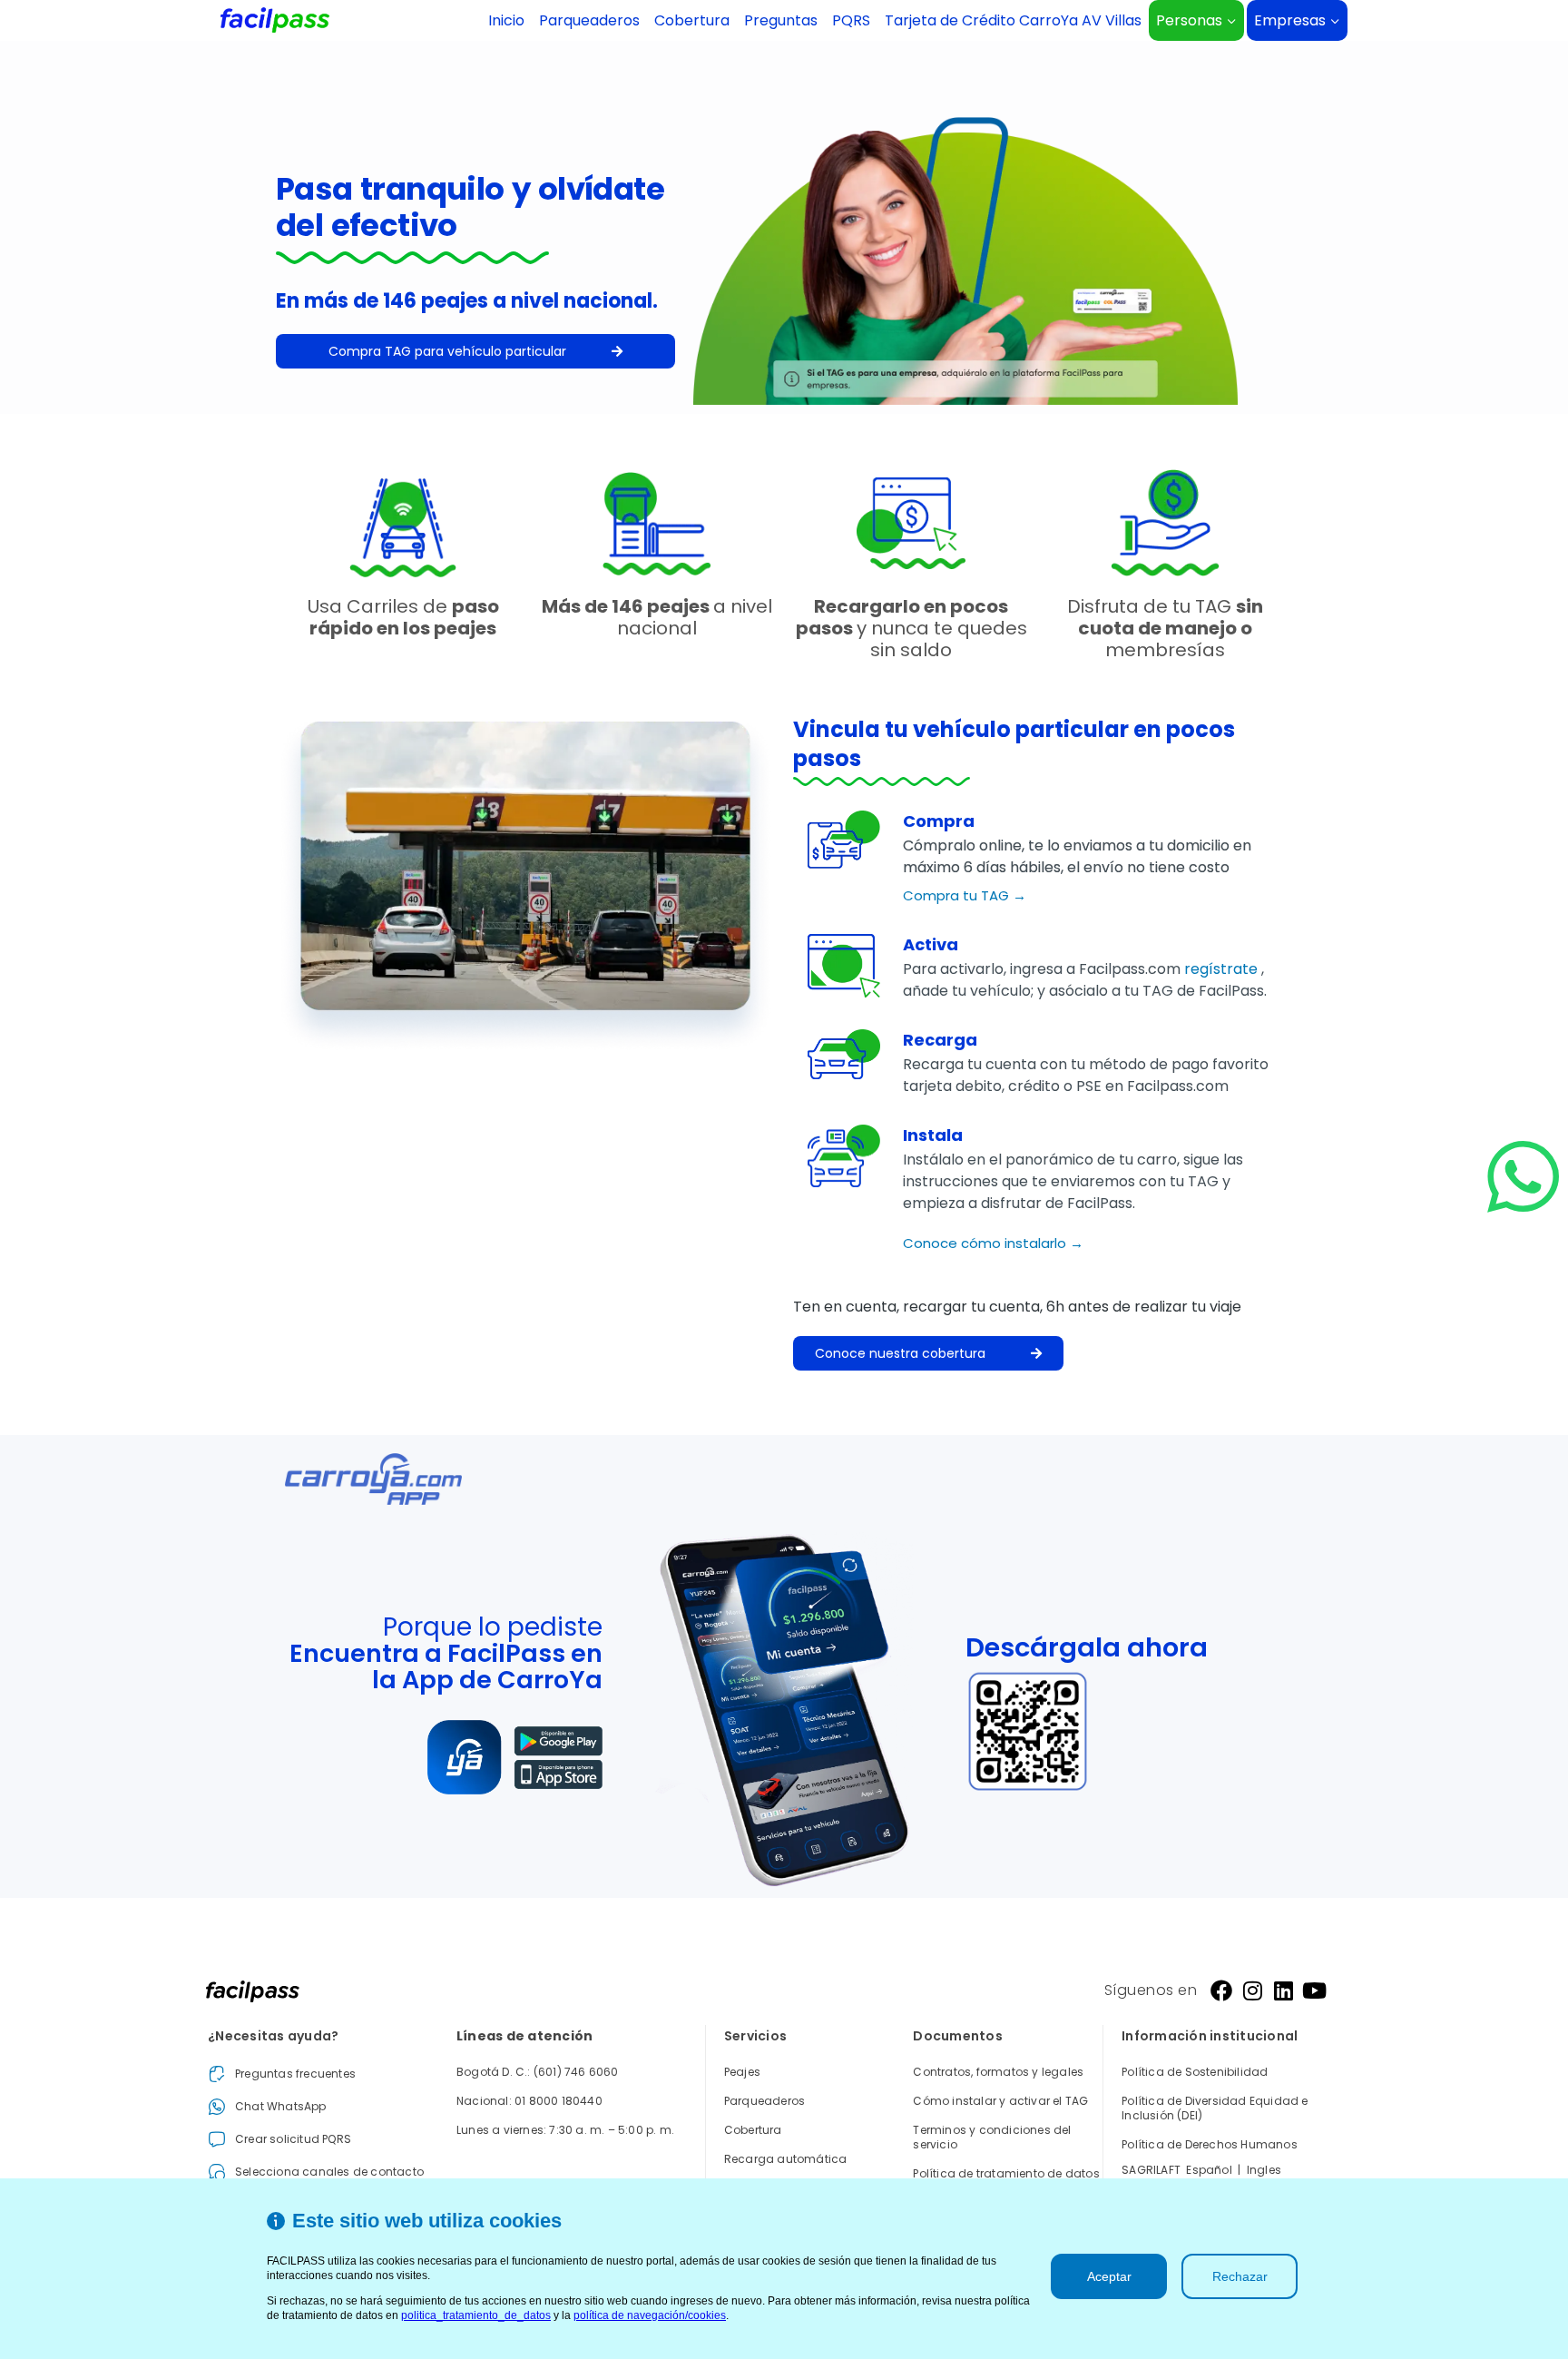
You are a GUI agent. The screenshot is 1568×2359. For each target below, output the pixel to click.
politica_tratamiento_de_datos (476, 2315)
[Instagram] (1252, 1990)
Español (1209, 2170)
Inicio (506, 20)
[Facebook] (1221, 1990)
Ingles (1264, 2170)
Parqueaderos (589, 20)
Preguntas (781, 20)
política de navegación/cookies (650, 2315)
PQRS (851, 20)
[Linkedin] (1283, 1990)
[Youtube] (1314, 1990)
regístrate (1223, 969)
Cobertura (692, 20)
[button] (475, 351)
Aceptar (1109, 2276)
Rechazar (1240, 2276)
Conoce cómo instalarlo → (993, 1243)
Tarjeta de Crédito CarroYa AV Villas (1013, 20)
